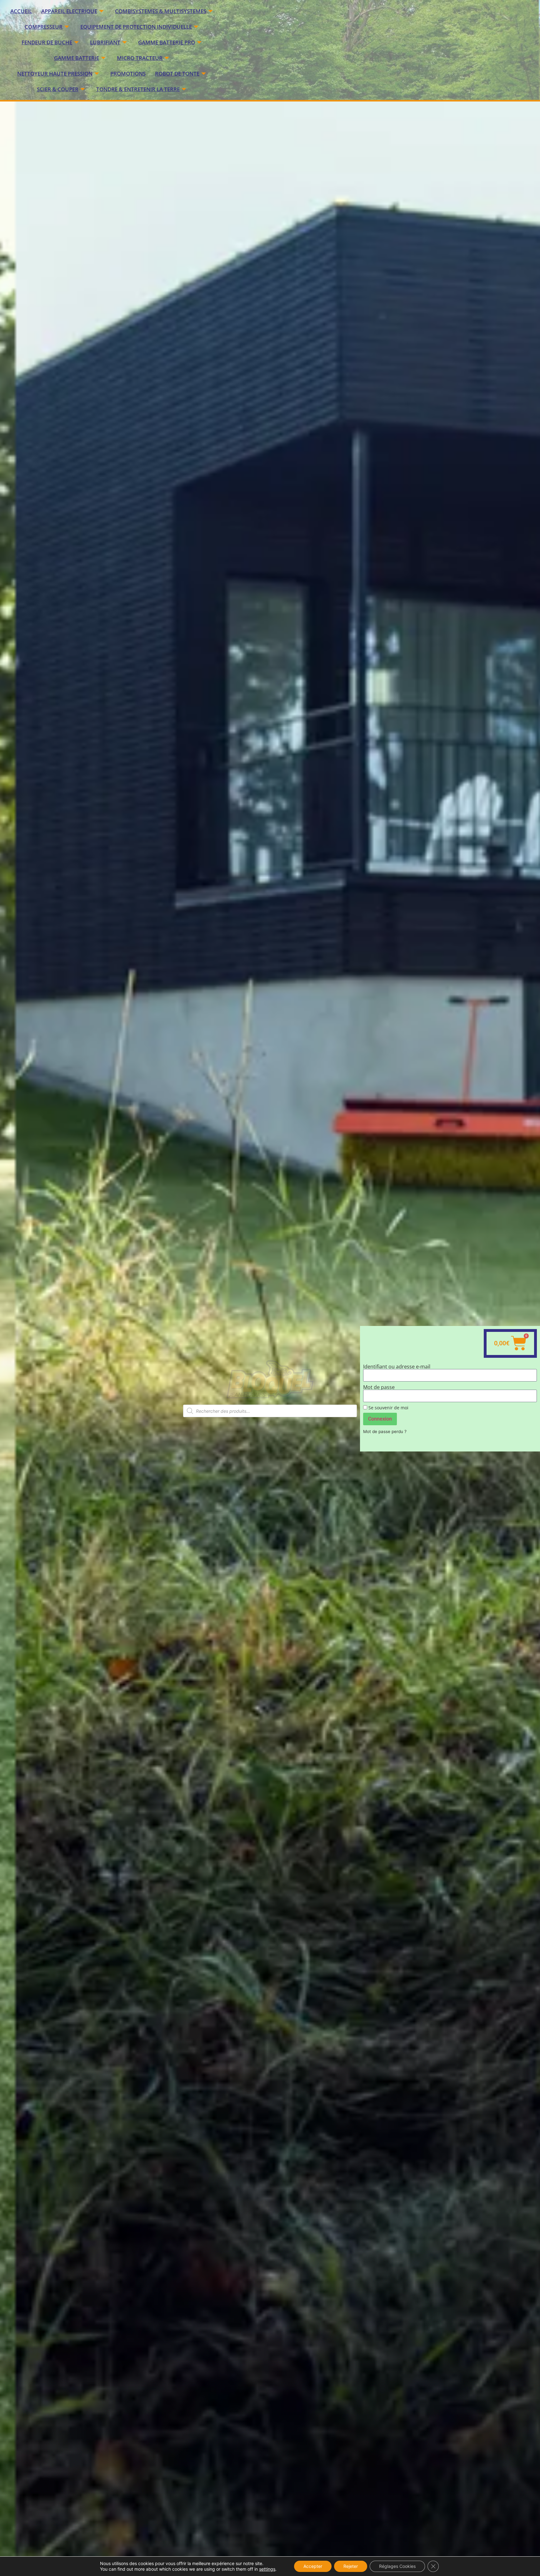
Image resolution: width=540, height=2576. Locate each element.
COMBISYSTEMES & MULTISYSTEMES (161, 11)
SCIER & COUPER (58, 89)
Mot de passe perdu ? (385, 1431)
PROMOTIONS (128, 74)
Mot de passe (379, 1387)
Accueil (21, 11)
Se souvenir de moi (388, 1408)
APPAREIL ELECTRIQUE (69, 11)
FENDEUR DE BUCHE (47, 42)
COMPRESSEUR (44, 27)
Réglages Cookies (397, 2566)
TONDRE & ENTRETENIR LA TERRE (138, 89)
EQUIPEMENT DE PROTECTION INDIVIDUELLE (136, 27)
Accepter (313, 2566)
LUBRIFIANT (105, 42)
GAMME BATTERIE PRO (167, 42)
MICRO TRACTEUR (140, 58)
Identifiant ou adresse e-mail (397, 1367)
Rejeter (351, 2566)
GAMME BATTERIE (77, 58)
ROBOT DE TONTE (177, 74)
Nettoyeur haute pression (55, 74)
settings (267, 2569)
